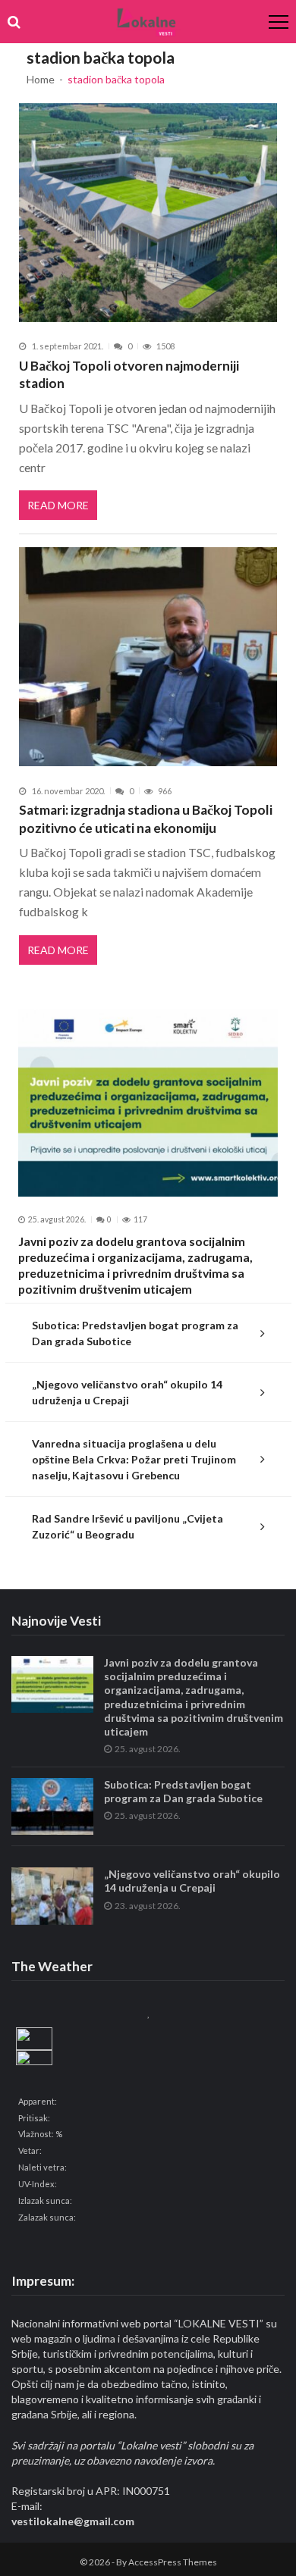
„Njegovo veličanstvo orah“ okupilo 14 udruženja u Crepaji (127, 1392)
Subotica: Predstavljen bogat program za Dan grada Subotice (135, 1333)
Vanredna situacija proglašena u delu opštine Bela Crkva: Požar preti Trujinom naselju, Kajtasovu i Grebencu (134, 1459)
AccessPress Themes (173, 2562)
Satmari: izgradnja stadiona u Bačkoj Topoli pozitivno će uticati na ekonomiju (146, 819)
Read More (58, 505)
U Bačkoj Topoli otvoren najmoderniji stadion (129, 375)
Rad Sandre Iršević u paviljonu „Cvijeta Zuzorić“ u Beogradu (128, 1526)
